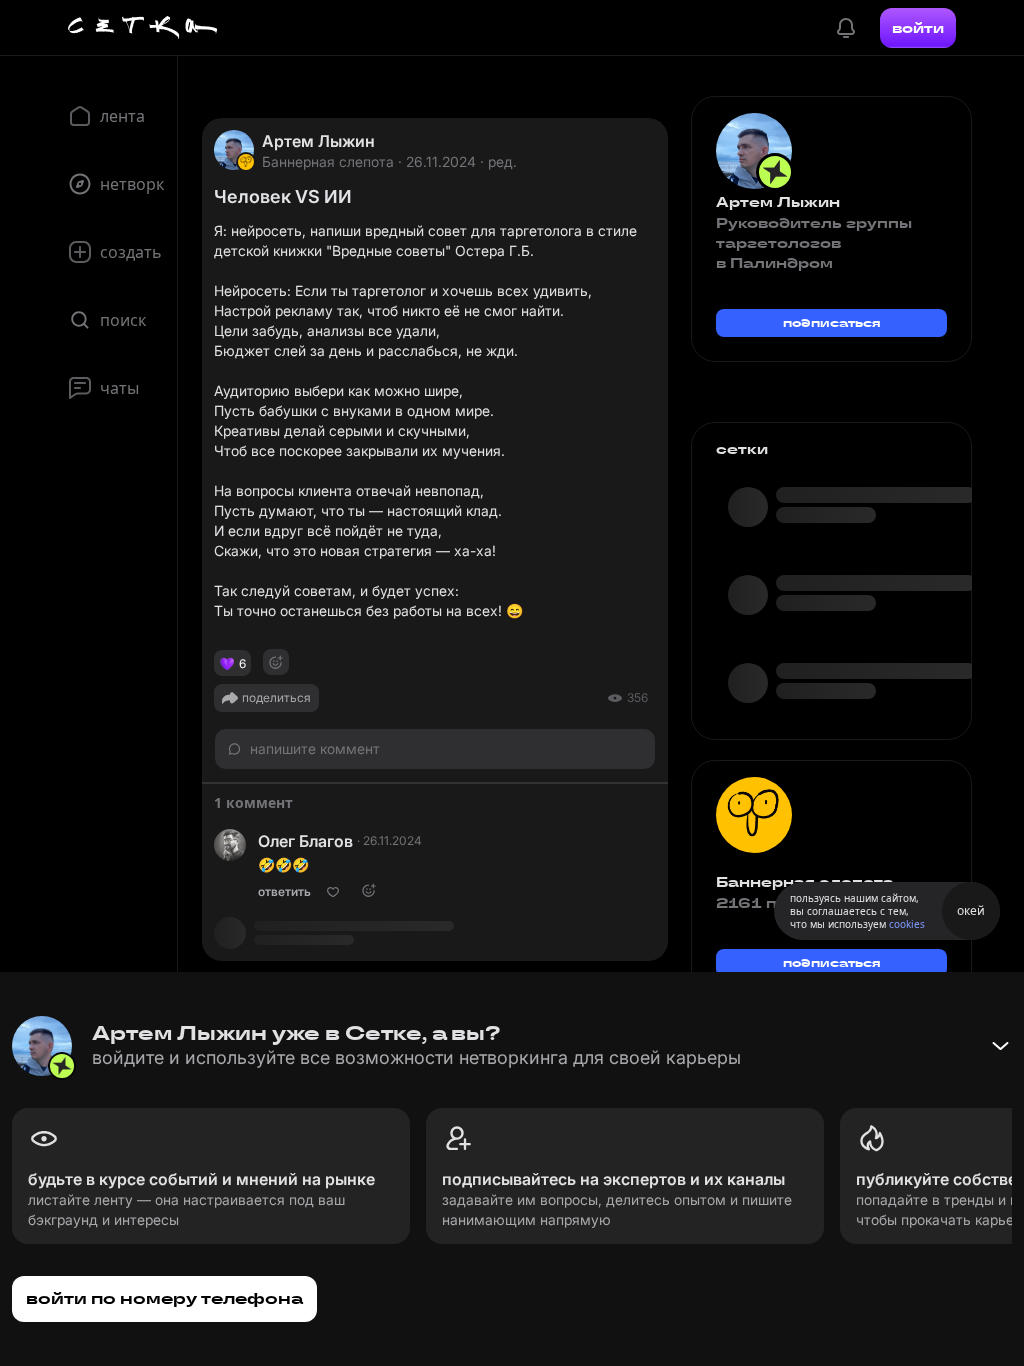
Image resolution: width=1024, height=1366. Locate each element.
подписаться (832, 322)
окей (971, 910)
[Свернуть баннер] (1000, 1046)
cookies (907, 924)
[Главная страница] (143, 28)
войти (918, 28)
